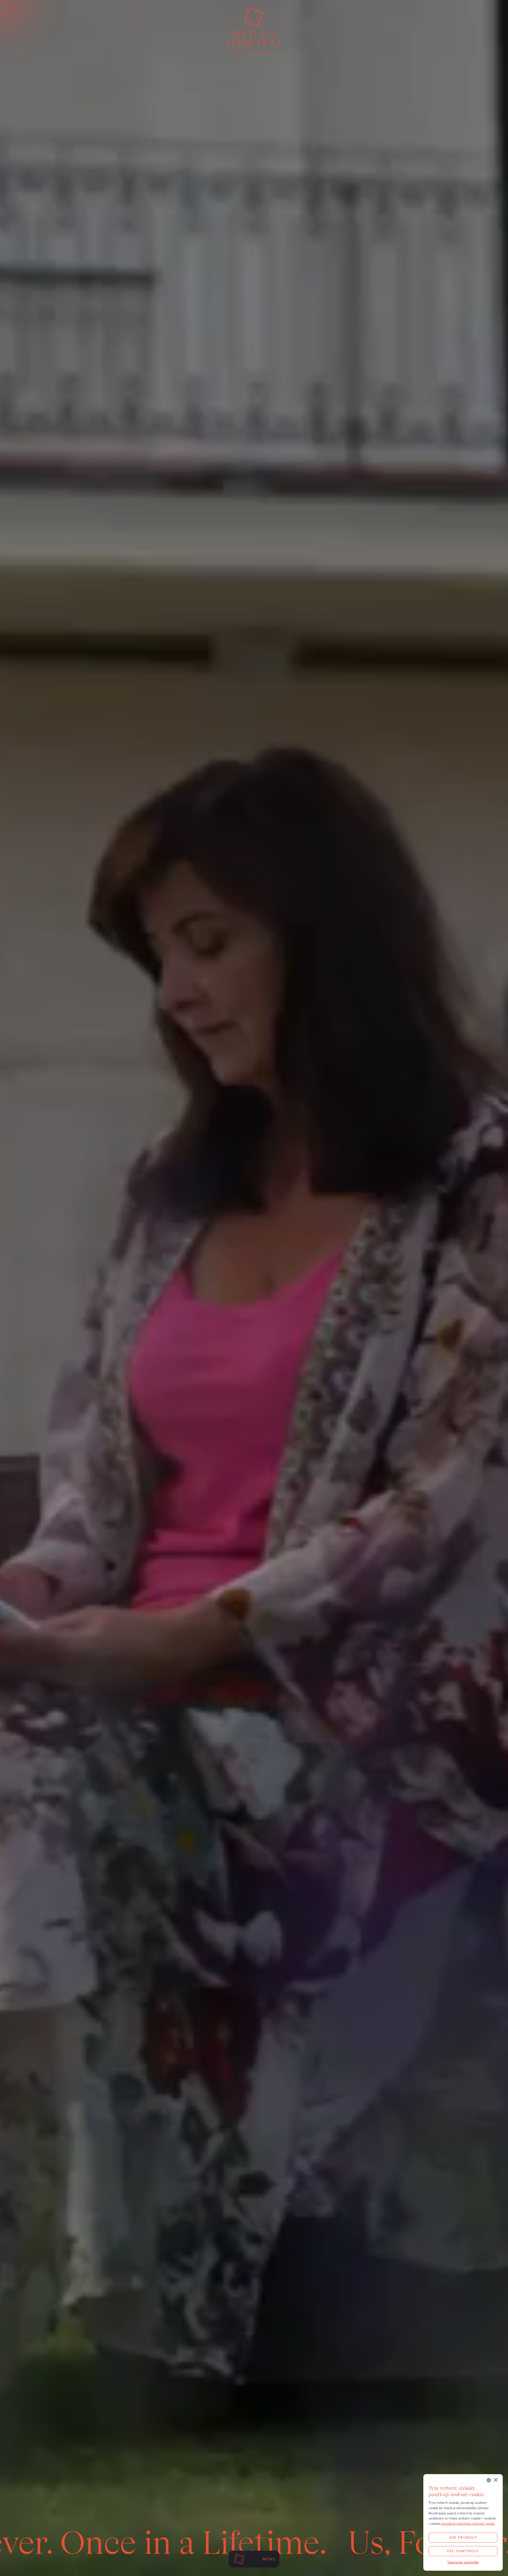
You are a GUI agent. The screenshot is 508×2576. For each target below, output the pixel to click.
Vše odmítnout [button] (463, 2551)
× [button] (495, 2480)
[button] (463, 2563)
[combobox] (489, 2480)
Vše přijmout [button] (463, 2538)
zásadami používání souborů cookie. (469, 2523)
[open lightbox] (254, 1288)
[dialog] (463, 2522)
